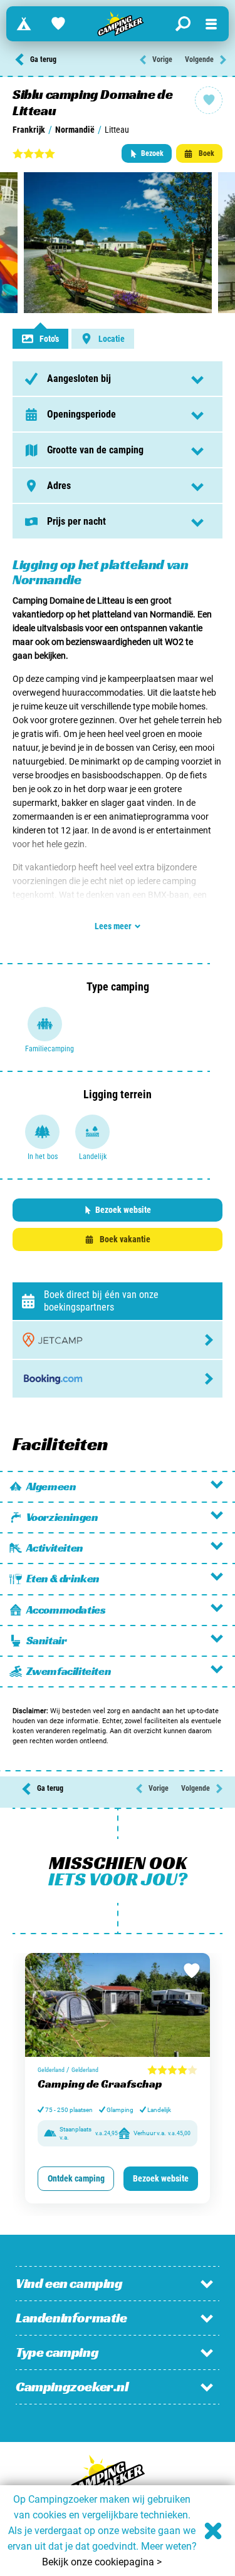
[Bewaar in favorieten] (192, 1971)
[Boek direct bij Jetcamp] (118, 1340)
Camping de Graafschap (100, 2084)
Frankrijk (29, 130)
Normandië (75, 130)
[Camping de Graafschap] (118, 2005)
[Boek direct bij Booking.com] (118, 1379)
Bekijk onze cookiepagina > (102, 2562)
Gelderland (51, 2070)
